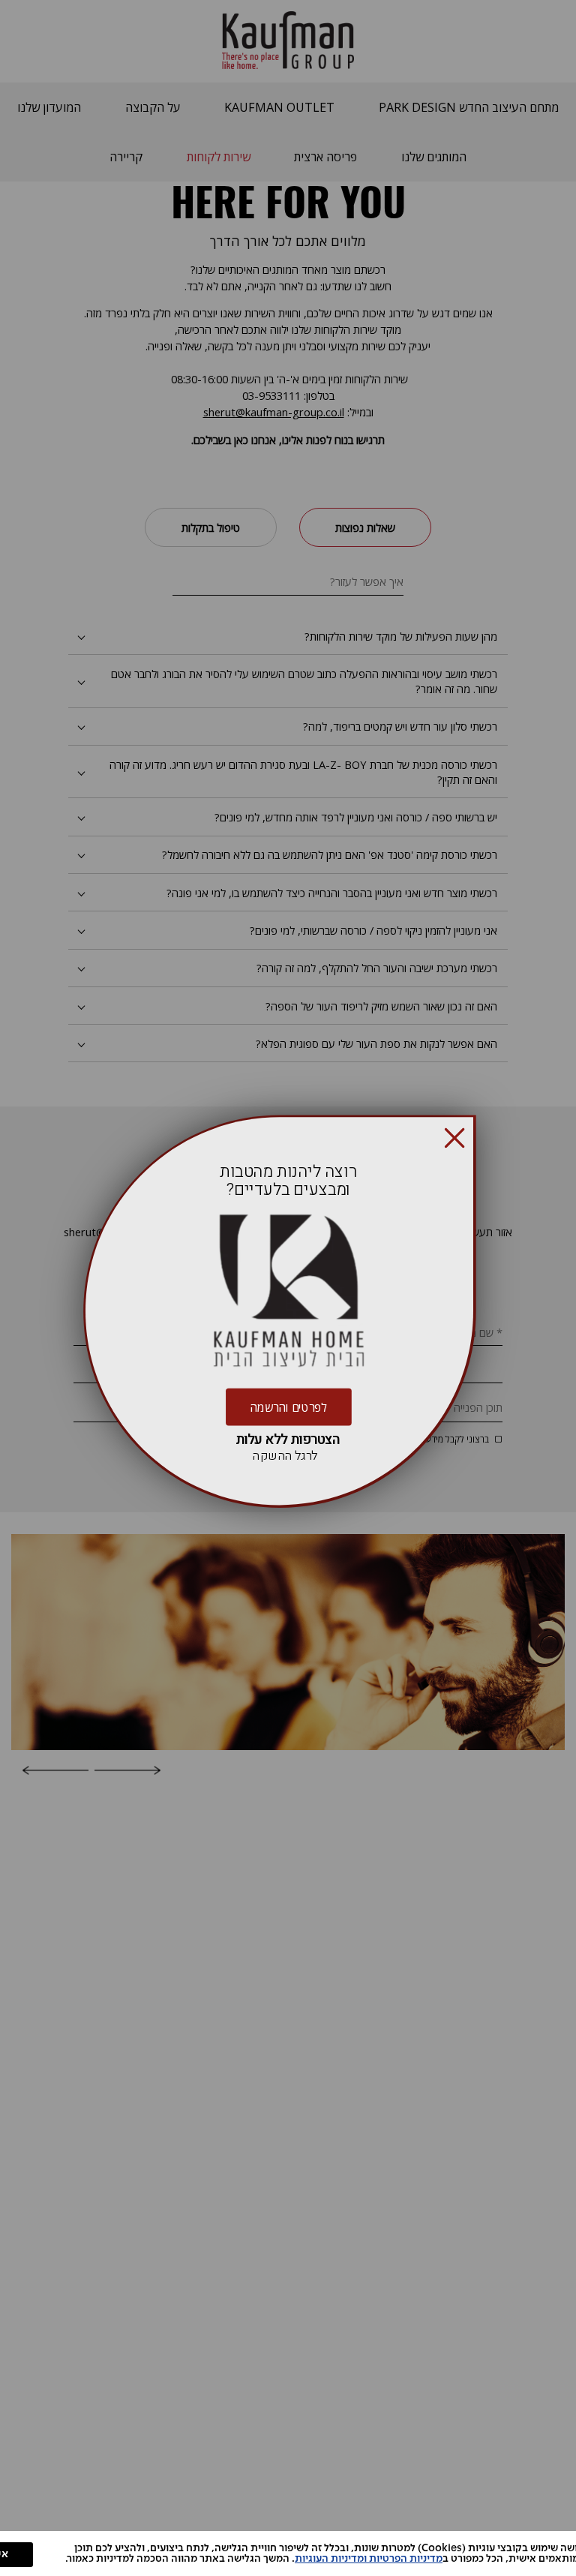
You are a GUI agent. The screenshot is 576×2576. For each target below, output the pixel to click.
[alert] (288, 2553)
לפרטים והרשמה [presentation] (288, 1407)
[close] (454, 1138)
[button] (454, 1138)
